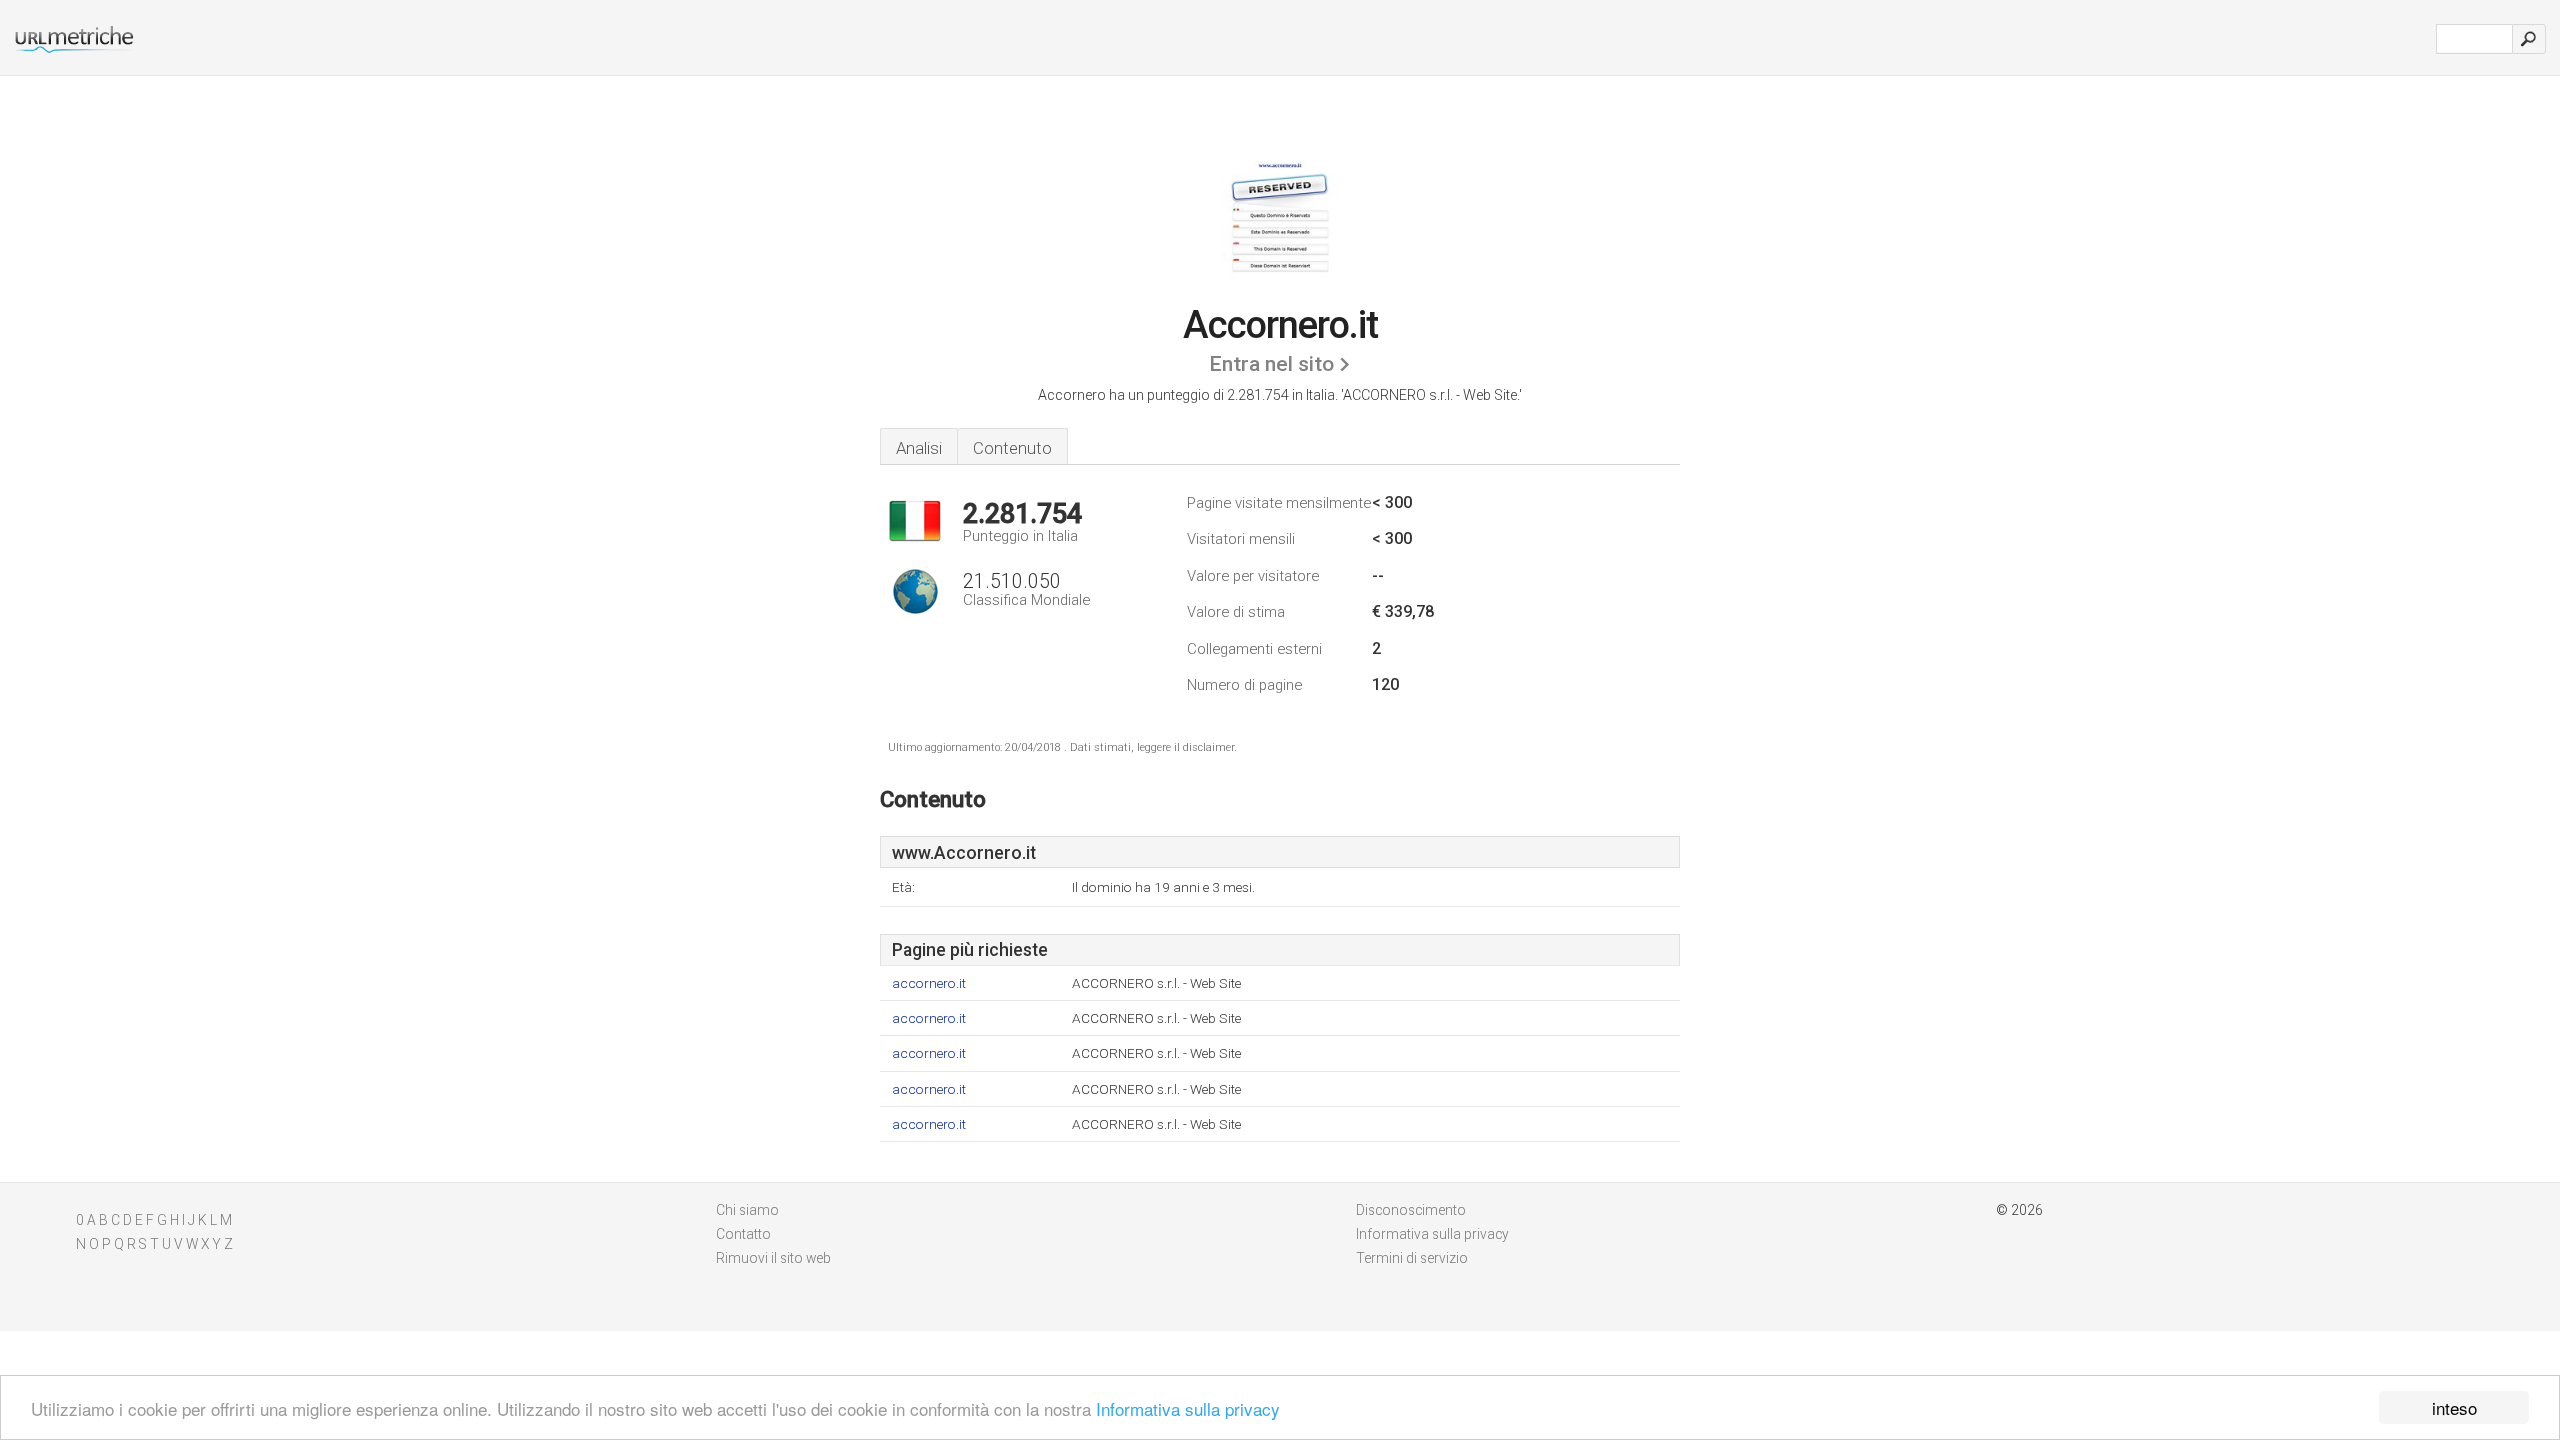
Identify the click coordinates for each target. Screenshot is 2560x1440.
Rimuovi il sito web (773, 1258)
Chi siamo (747, 1210)
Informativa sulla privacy (1188, 1408)
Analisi (919, 448)
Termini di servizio (1412, 1258)
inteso (2454, 1407)
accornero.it (929, 983)
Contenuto (1012, 448)
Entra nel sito (1271, 364)
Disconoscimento (1411, 1210)
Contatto (743, 1234)
